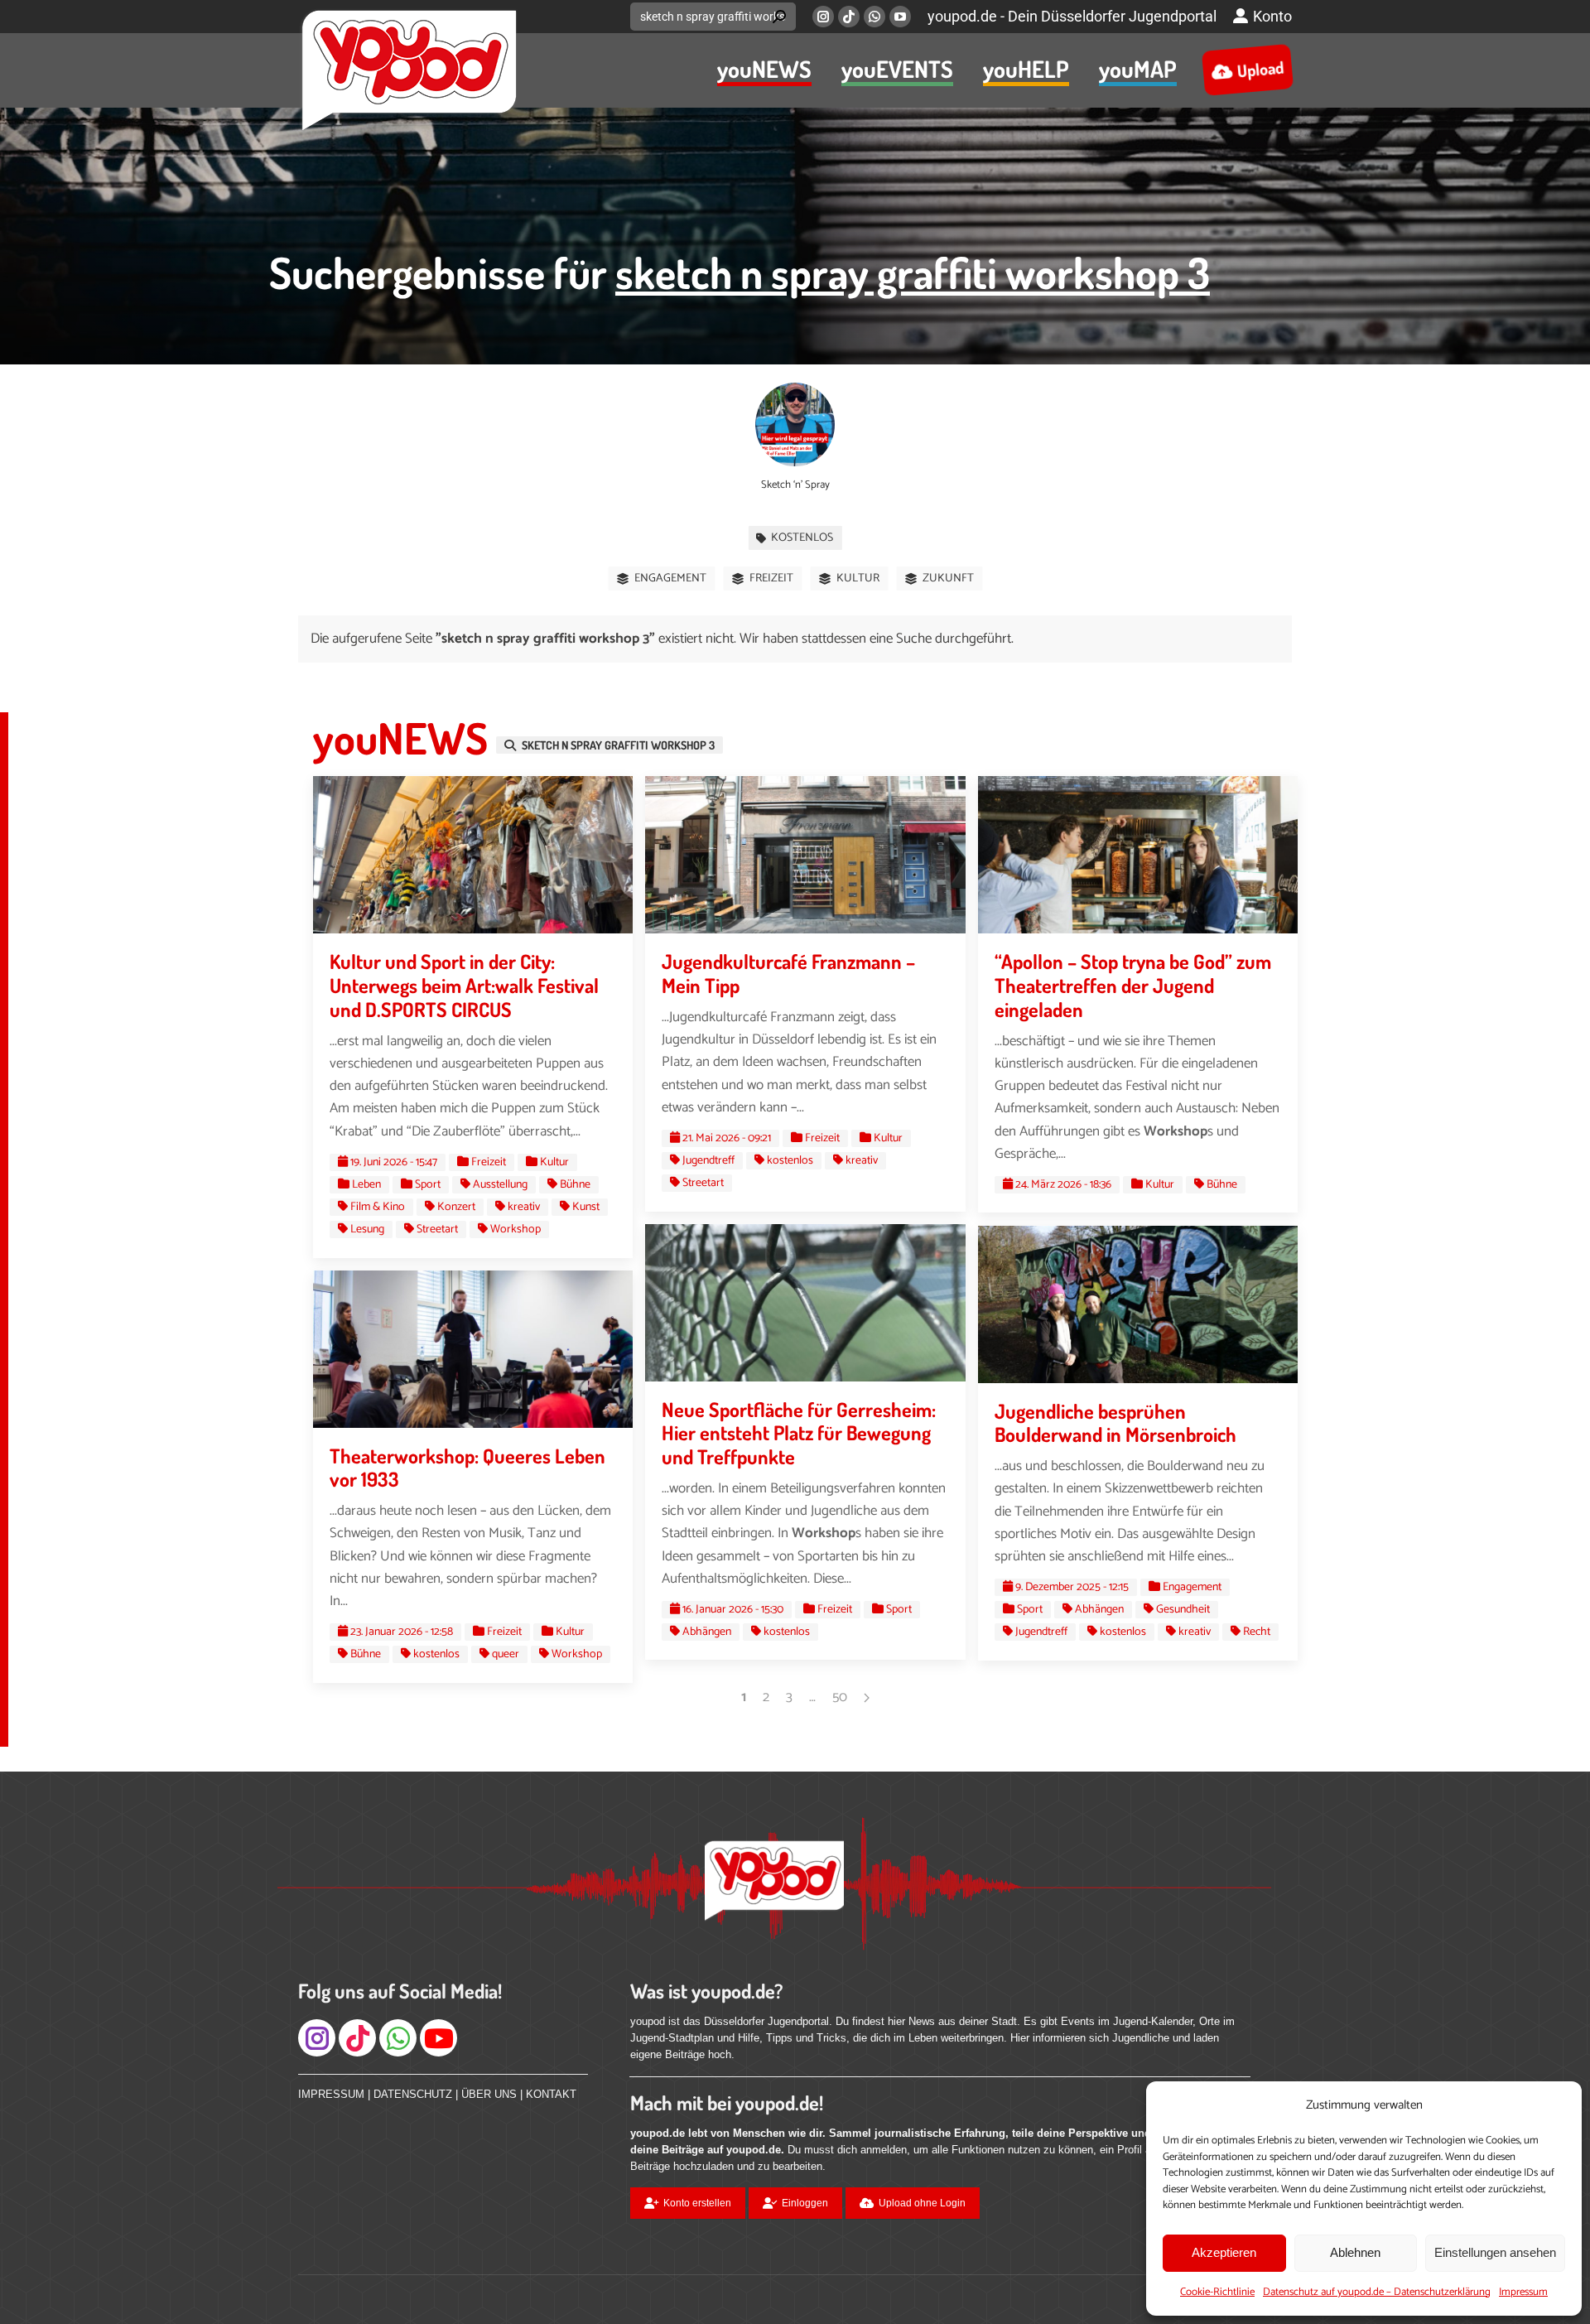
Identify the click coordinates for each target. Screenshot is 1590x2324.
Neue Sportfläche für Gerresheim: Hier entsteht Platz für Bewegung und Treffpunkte (799, 1433)
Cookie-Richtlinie (1217, 2292)
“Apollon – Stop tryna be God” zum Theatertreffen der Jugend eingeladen (1133, 985)
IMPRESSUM (331, 2094)
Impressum (1523, 2292)
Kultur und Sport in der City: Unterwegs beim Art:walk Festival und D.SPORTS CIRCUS (464, 985)
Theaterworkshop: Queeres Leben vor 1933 (467, 1468)
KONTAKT (551, 2094)
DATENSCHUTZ (413, 2094)
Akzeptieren (1224, 2252)
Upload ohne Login (922, 2203)
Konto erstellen (697, 2203)
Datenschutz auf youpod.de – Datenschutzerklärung (1377, 2292)
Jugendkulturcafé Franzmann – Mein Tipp (788, 973)
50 (840, 1697)
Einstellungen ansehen (1495, 2252)
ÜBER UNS (489, 2094)
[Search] (779, 17)
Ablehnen (1355, 2252)
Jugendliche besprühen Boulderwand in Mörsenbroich (1115, 1423)
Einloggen (805, 2203)
